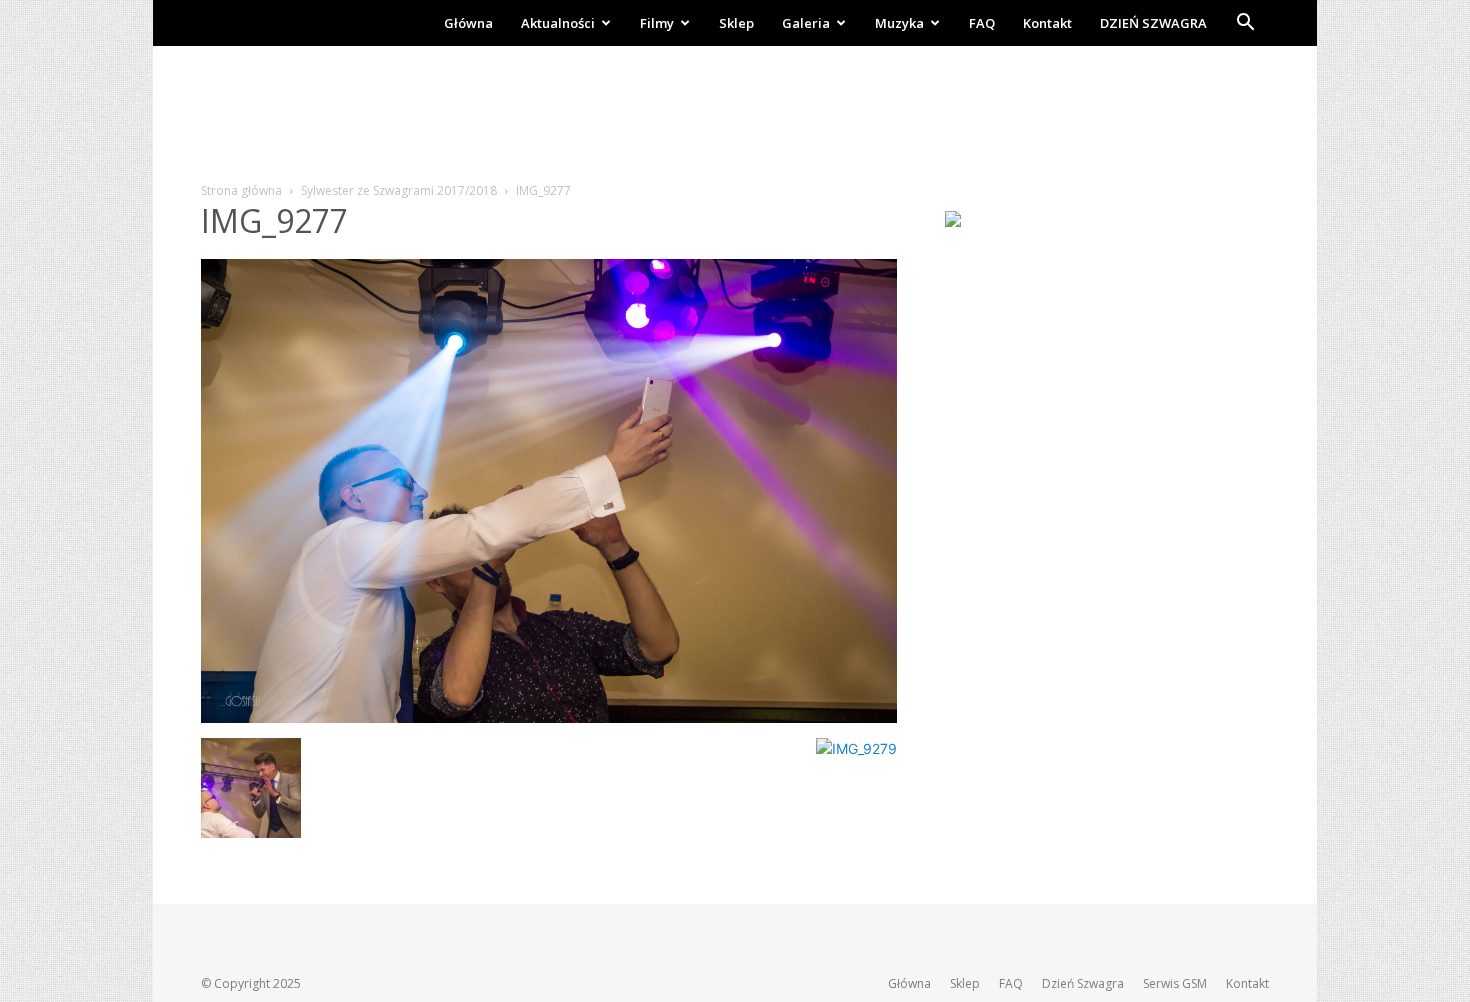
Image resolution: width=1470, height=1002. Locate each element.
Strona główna (241, 190)
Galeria (806, 23)
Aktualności (558, 23)
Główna (468, 23)
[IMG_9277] (549, 717)
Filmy (657, 23)
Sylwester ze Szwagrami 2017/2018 (399, 190)
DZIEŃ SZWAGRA (1153, 23)
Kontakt (1047, 23)
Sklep (736, 23)
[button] (1245, 24)
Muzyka (899, 23)
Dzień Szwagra (1083, 983)
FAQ (982, 23)
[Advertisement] (735, 115)
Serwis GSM (1175, 983)
